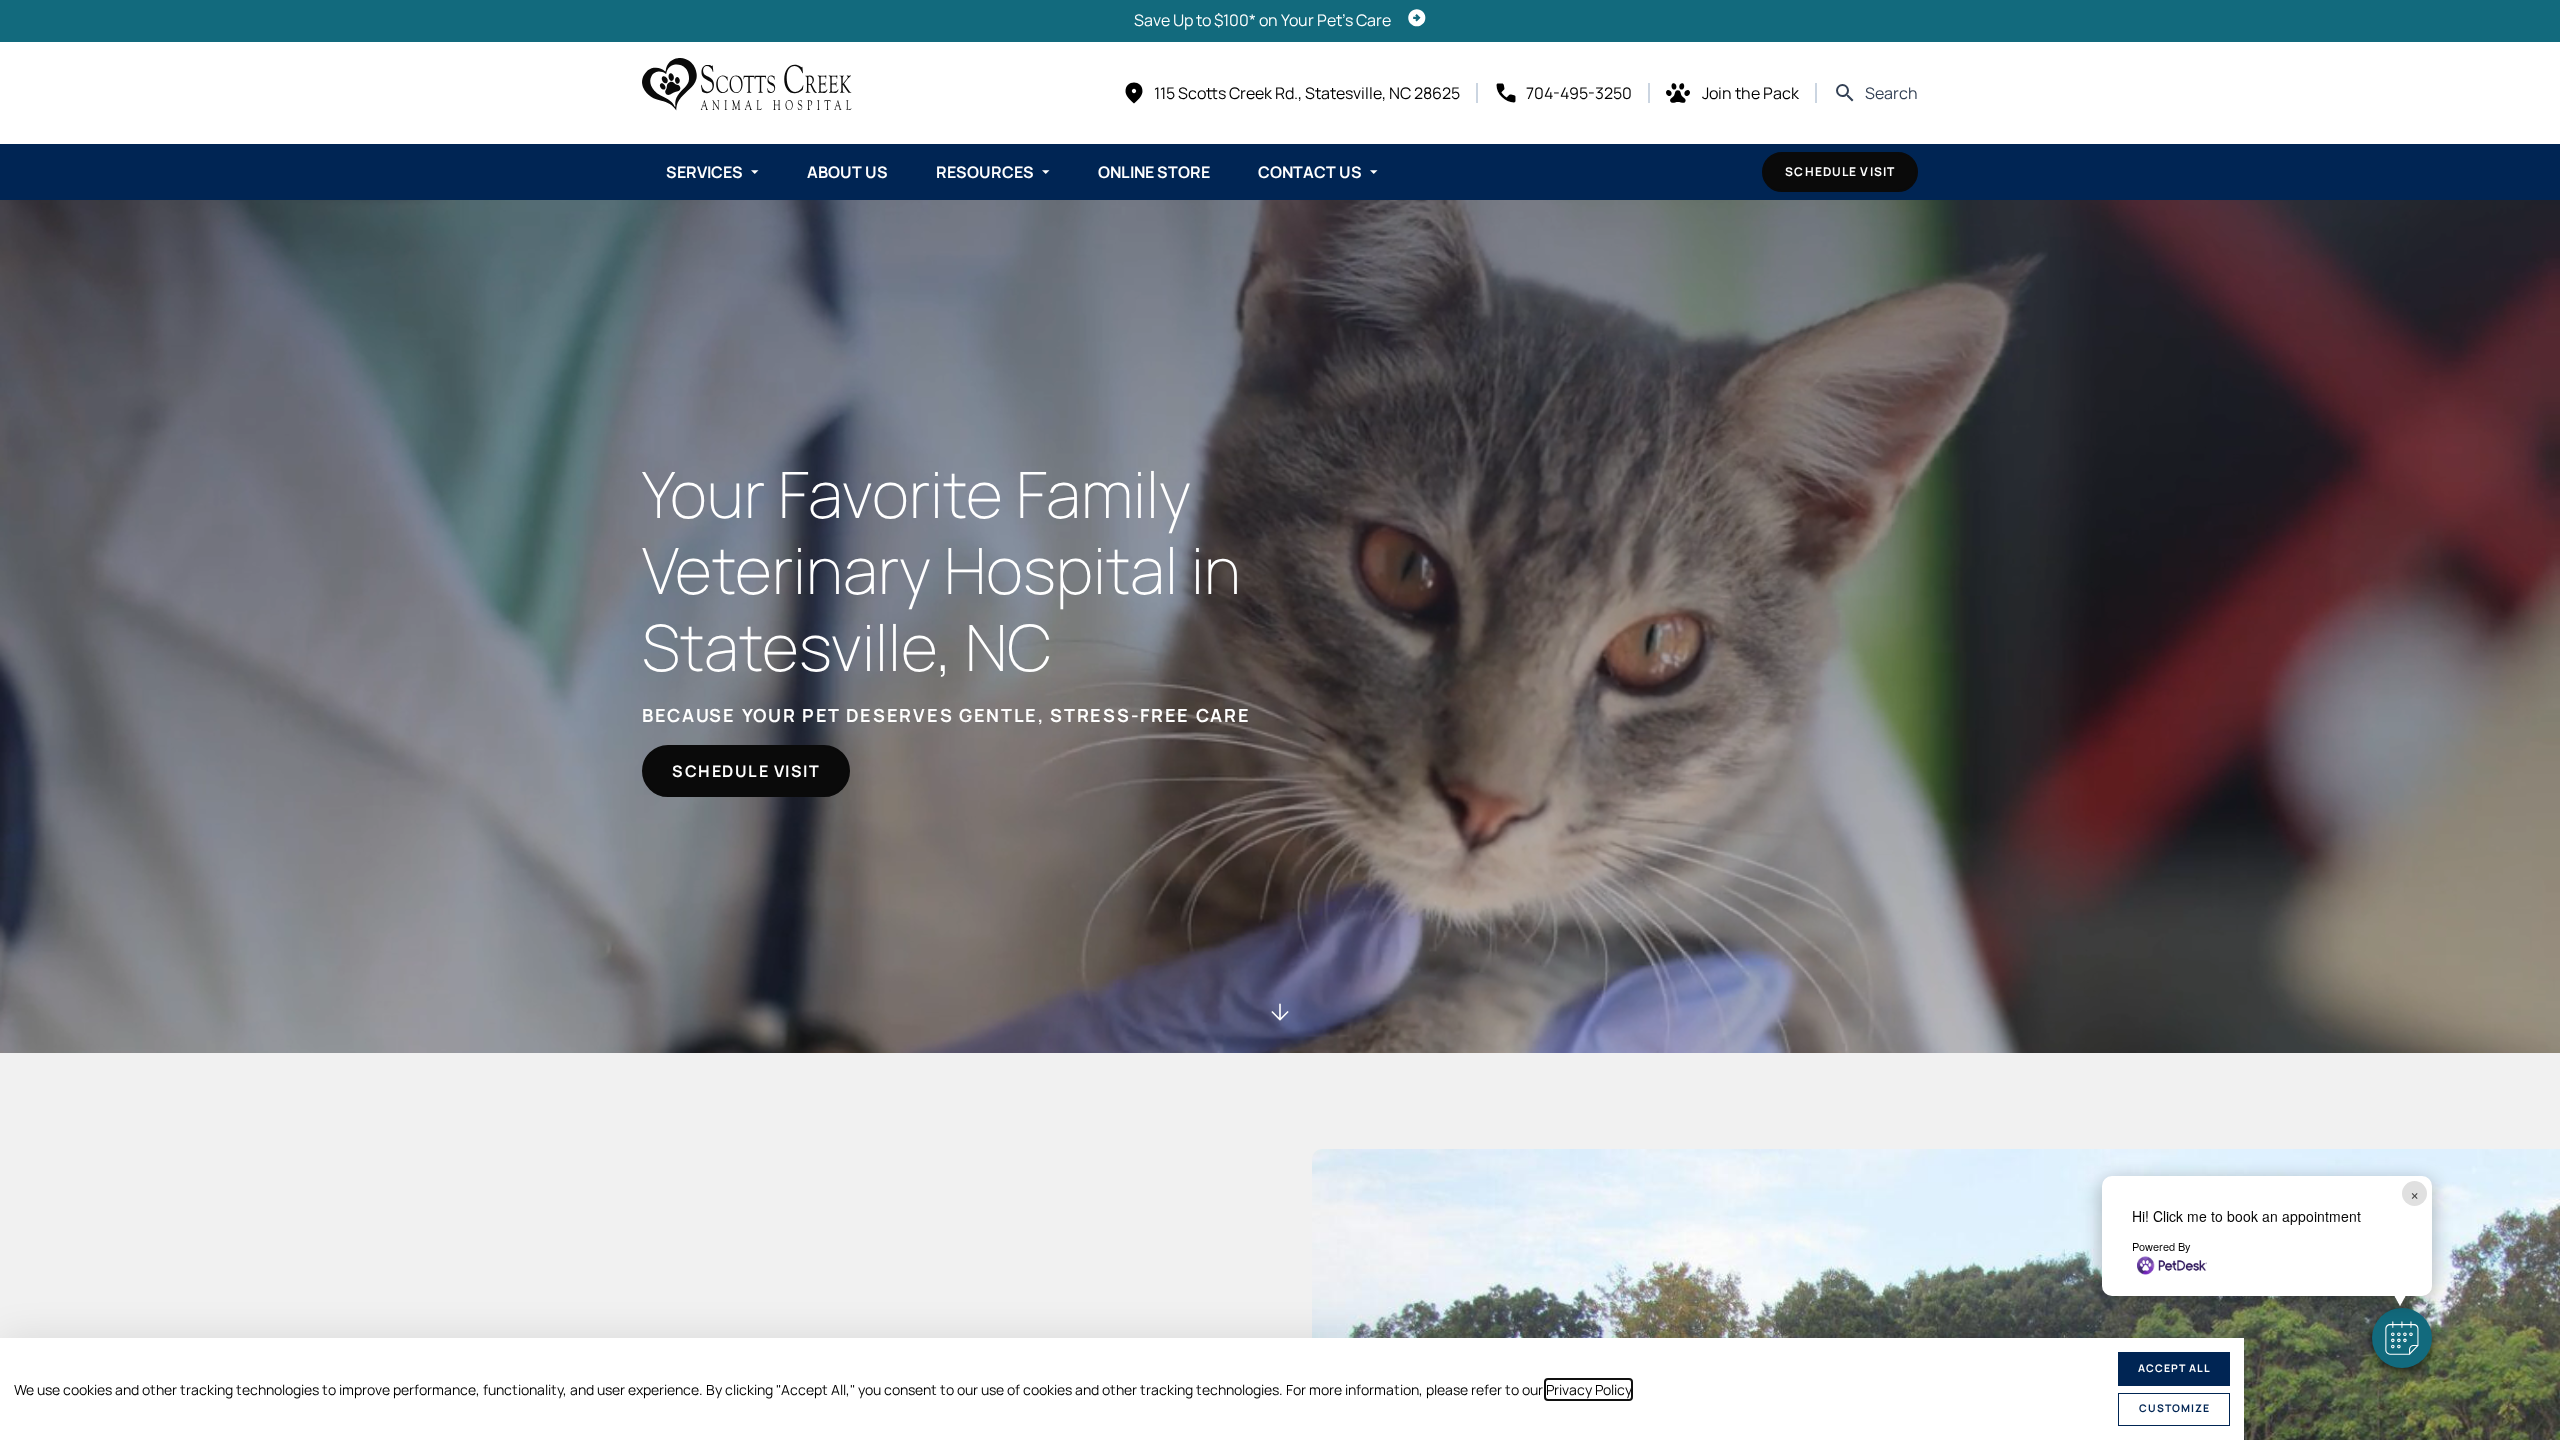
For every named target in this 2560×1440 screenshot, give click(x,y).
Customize (2174, 1408)
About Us (847, 172)
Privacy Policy (1588, 1389)
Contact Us (1310, 172)
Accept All (2174, 1368)
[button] (2402, 1338)
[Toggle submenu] (755, 172)
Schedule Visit (1840, 171)
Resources (985, 172)
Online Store (1154, 172)
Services (704, 172)
